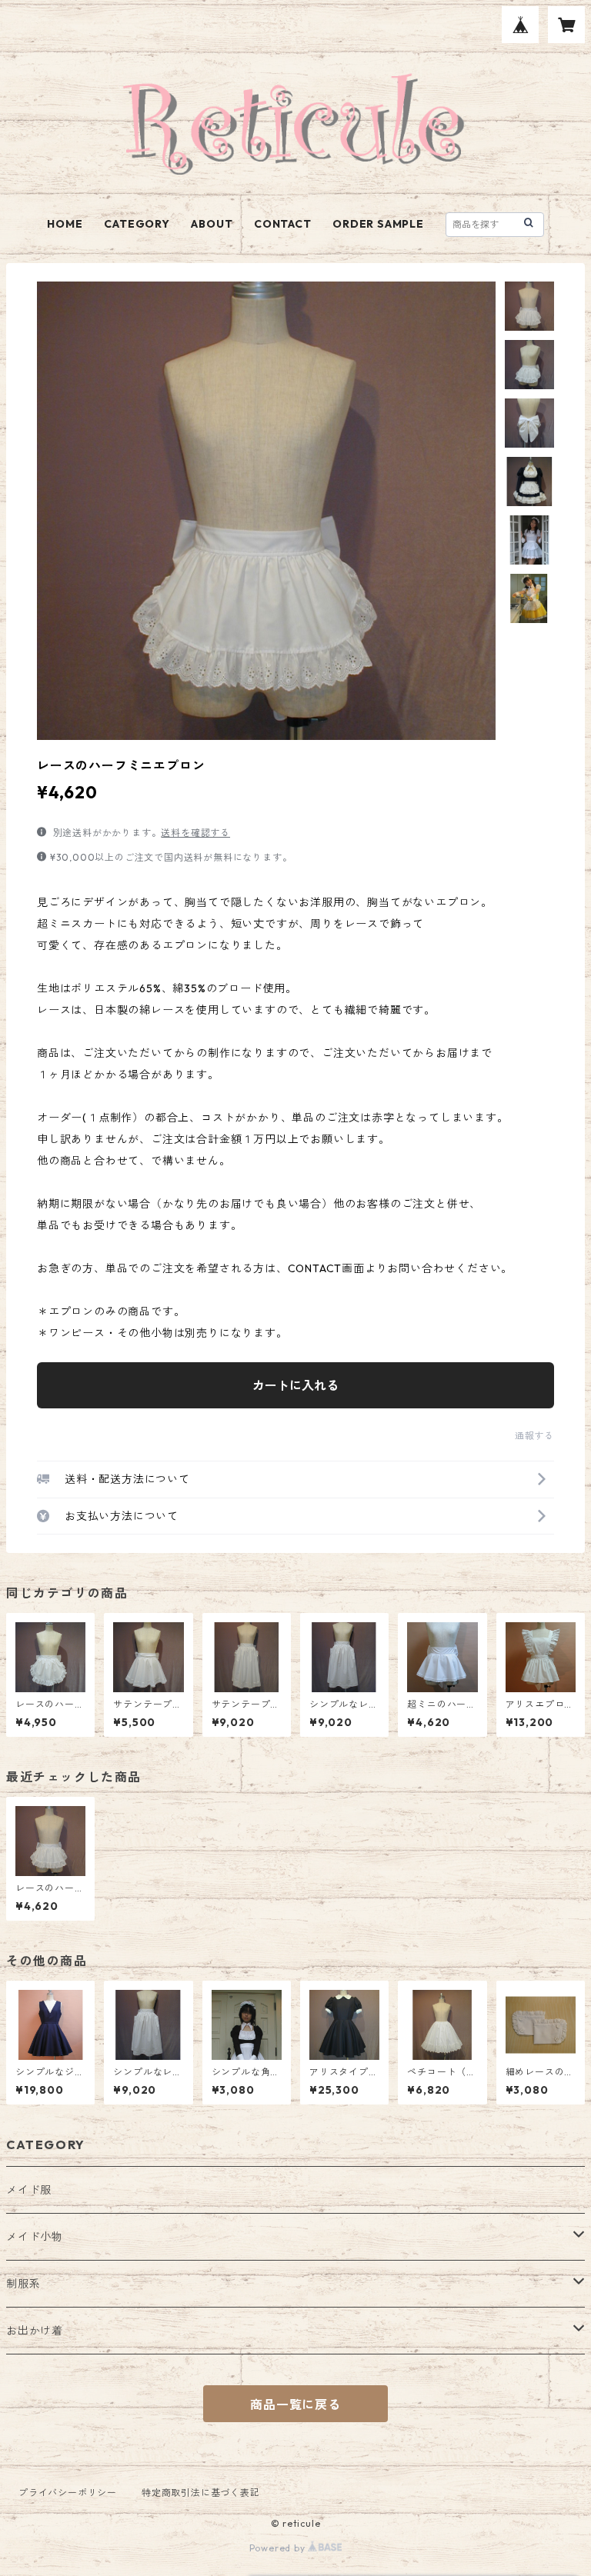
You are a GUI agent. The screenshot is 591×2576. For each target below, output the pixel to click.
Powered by (279, 2548)
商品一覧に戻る (295, 2404)
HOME (65, 224)
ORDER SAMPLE (378, 224)
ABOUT (212, 224)
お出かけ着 (35, 2331)
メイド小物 (35, 2237)
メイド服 (29, 2190)
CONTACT (283, 224)
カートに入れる (295, 1385)
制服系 (23, 2284)
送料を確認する (195, 833)
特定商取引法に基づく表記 (201, 2493)
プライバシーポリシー (68, 2493)
